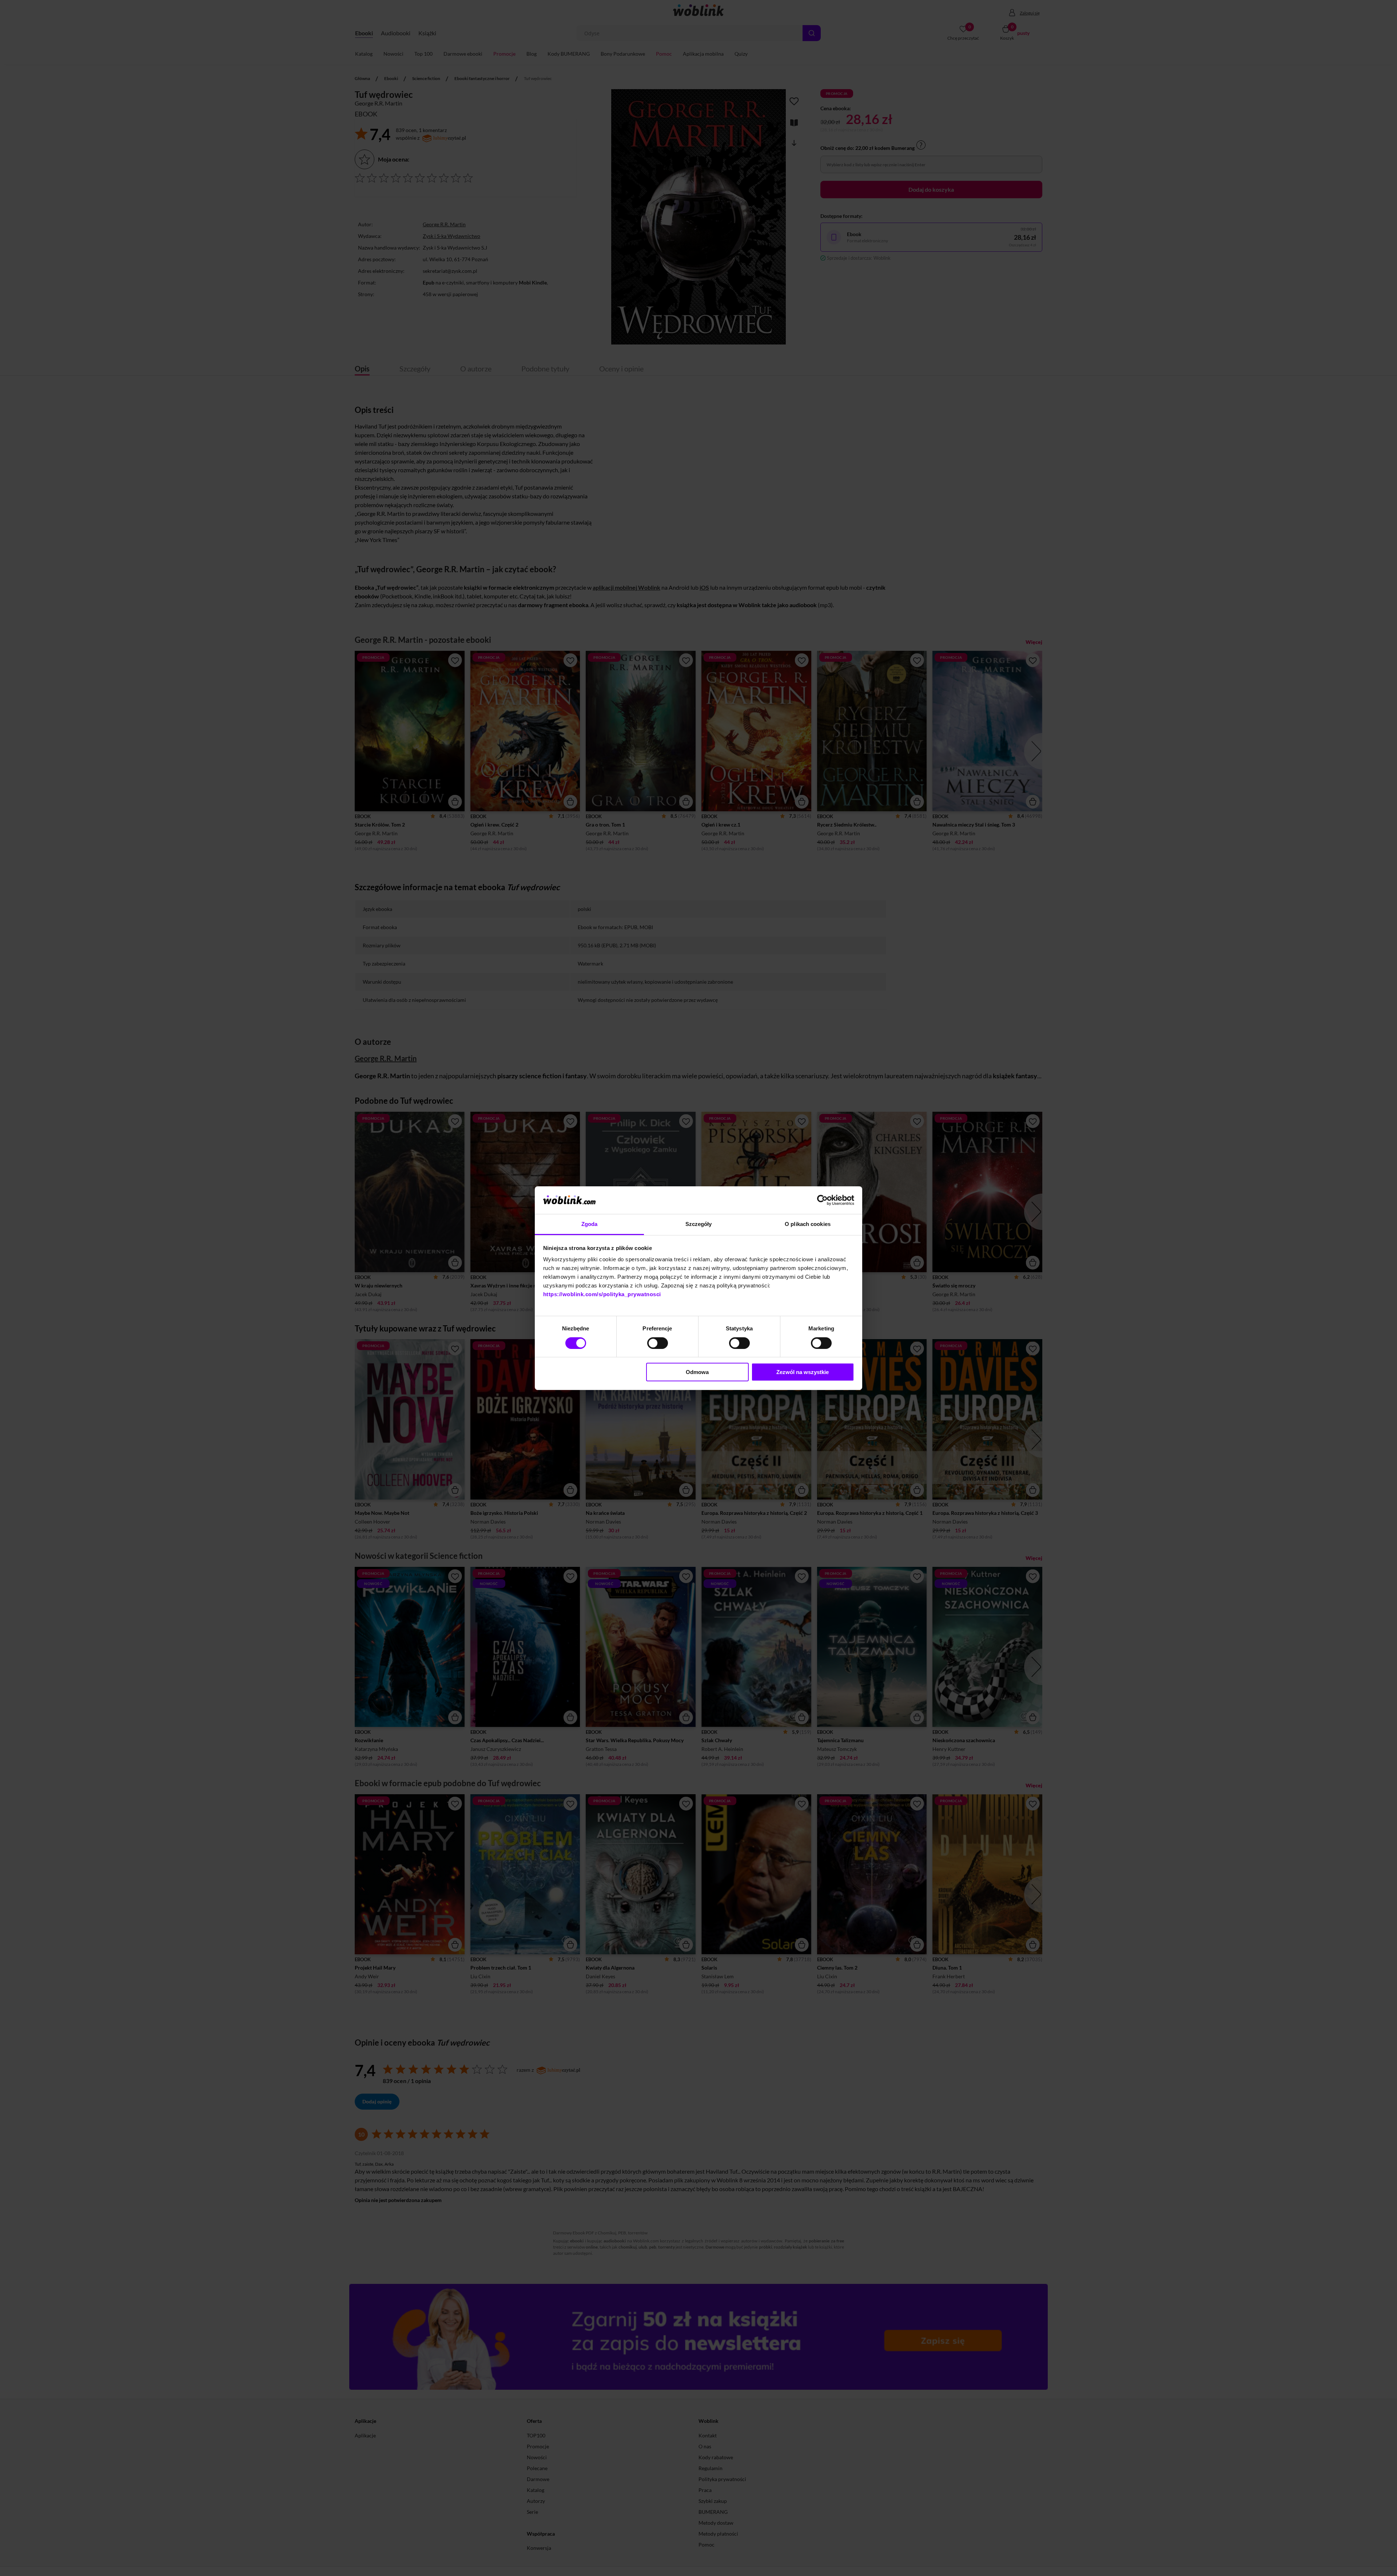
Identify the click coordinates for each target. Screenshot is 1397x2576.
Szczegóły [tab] (699, 1224)
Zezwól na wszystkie (803, 1372)
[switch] (658, 1343)
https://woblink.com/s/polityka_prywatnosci (602, 1294)
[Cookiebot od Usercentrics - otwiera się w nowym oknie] (822, 1200)
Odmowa (697, 1372)
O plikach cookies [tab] (808, 1224)
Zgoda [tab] (590, 1224)
